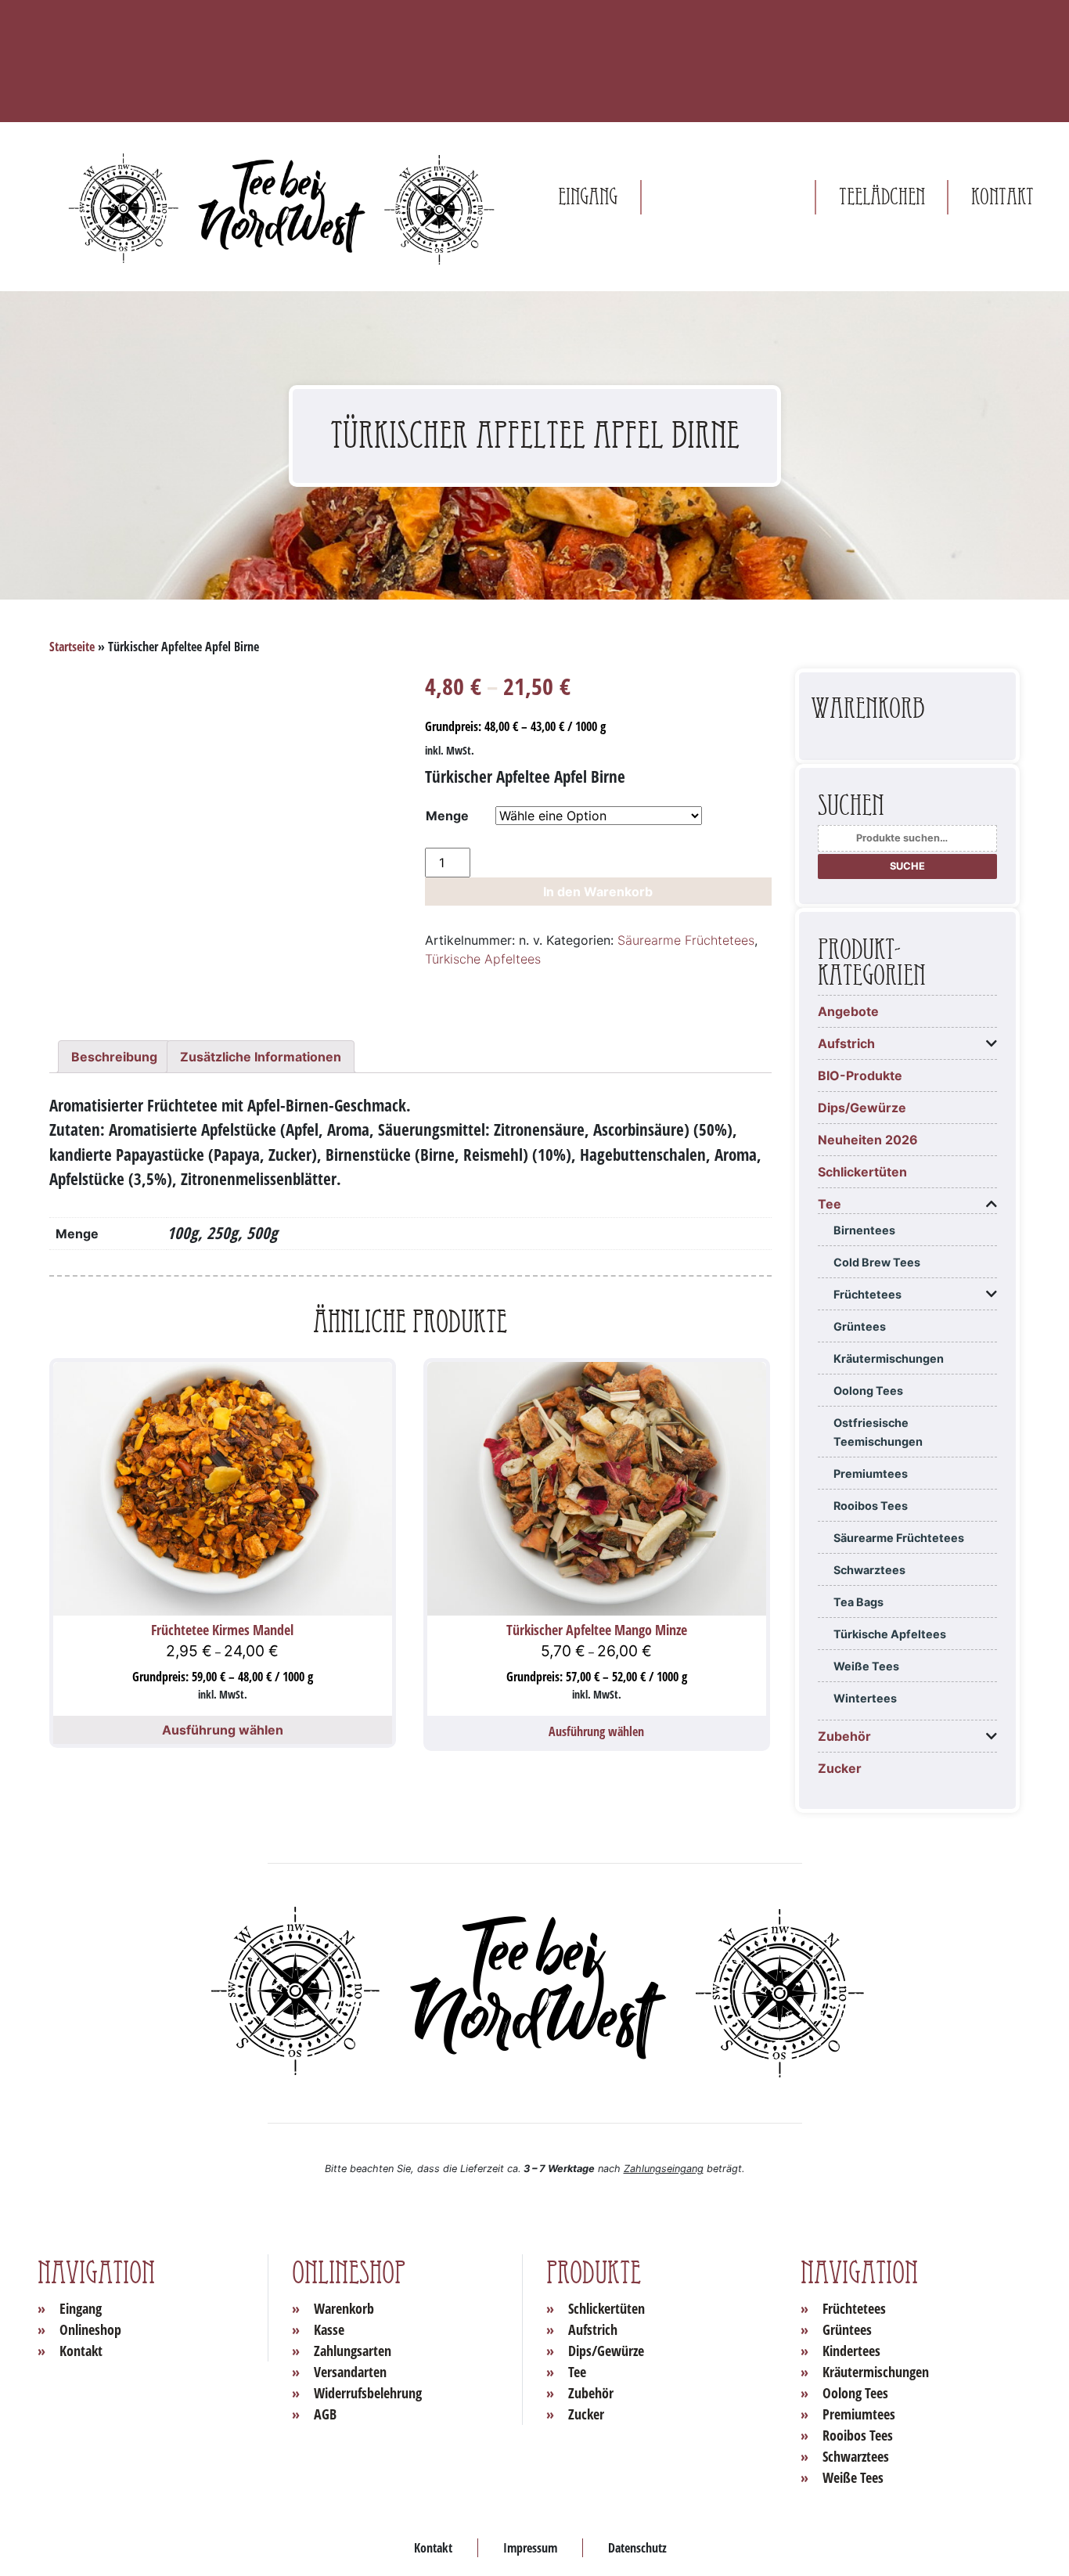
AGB (325, 2414)
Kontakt (1002, 197)
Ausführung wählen (223, 1730)
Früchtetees (867, 1294)
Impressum (530, 2548)
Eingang (588, 197)
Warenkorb (344, 2308)
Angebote (848, 1011)
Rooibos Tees (871, 1506)
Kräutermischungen (889, 1358)
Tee (830, 1204)
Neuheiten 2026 (868, 1140)
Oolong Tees (868, 1391)
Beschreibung (114, 1057)
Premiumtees (871, 1474)
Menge (447, 816)
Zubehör (844, 1736)
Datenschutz (637, 2548)
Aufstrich (846, 1043)
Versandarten (350, 2372)
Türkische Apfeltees (483, 959)
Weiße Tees (866, 1666)
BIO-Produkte (860, 1075)
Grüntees (860, 1326)
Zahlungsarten (353, 2351)
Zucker (840, 1768)
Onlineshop (728, 197)
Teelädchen (882, 197)
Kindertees (851, 2351)
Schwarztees (869, 1570)
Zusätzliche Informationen (261, 1057)
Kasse (329, 2329)
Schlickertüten (862, 1172)
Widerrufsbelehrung (368, 2393)
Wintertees (865, 1698)
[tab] (114, 1057)
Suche (907, 866)
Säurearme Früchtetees (686, 940)
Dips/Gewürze (862, 1108)
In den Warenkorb (598, 892)
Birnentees (864, 1230)
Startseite (72, 647)
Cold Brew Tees (877, 1262)
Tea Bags (858, 1602)
